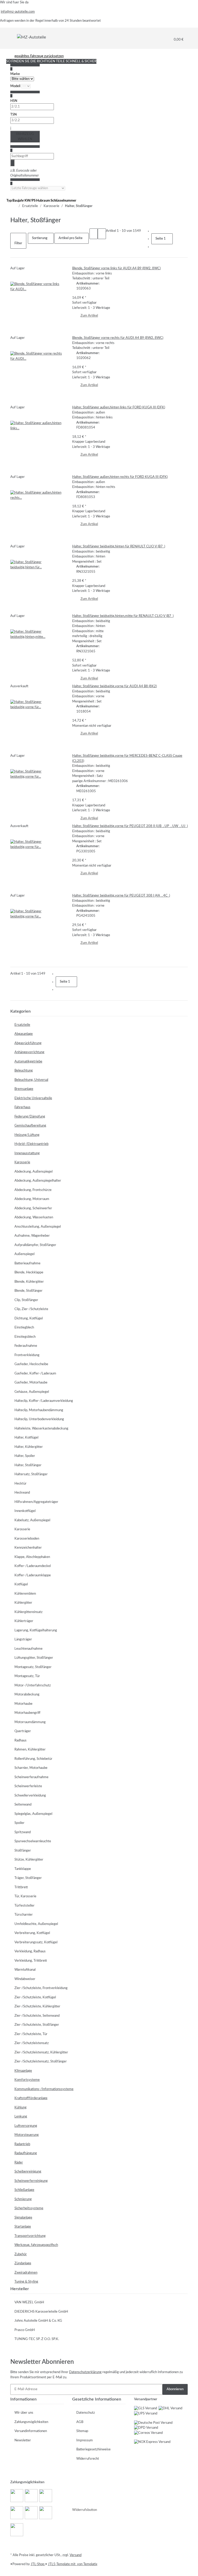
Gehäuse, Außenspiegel (32, 1392)
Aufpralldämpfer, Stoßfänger (35, 1245)
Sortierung (40, 238)
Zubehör (21, 2254)
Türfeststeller (24, 1906)
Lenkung (21, 2117)
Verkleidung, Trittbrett (31, 1961)
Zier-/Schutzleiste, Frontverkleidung (41, 1988)
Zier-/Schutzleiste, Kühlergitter (37, 2006)
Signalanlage (23, 2218)
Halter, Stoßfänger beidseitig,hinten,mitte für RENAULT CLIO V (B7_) (123, 616)
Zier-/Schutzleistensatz (32, 2043)
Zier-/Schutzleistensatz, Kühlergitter (41, 2053)
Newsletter (23, 2440)
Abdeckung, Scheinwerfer (33, 1208)
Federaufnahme (26, 1346)
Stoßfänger (23, 1851)
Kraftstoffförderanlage (31, 2098)
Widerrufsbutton (85, 2510)
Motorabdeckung (27, 1695)
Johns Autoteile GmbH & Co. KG (38, 2321)
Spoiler (19, 1823)
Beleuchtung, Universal (31, 1080)
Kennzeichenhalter (28, 1548)
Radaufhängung (26, 2153)
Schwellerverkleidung (30, 1796)
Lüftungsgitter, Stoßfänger (34, 1658)
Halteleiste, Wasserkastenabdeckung (41, 1429)
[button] (94, 234)
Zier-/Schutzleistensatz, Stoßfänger (41, 2062)
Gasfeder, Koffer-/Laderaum (35, 1374)
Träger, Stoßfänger (28, 1878)
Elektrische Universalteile (33, 1098)
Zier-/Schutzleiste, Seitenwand (37, 2016)
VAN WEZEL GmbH (29, 2302)
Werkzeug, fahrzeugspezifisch (36, 2245)
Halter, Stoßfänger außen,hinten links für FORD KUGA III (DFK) (119, 407)
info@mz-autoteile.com (18, 12)
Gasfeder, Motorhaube (31, 1383)
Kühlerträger (24, 1621)
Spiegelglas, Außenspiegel (33, 1814)
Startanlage (23, 2227)
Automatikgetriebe (28, 1062)
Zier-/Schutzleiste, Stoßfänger (37, 2025)
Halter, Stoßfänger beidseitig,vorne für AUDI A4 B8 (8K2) (114, 686)
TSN (14, 115)
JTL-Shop (38, 2564)
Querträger (23, 1731)
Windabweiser (25, 1979)
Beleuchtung (24, 1071)
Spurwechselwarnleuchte (33, 1841)
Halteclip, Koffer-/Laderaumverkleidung (44, 1401)
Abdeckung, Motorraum (32, 1199)
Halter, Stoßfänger (28, 1465)
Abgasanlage (24, 1034)
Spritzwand (23, 1832)
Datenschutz (86, 2413)
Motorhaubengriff (27, 1713)
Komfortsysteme (27, 2080)
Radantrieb (22, 2144)
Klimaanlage (23, 2071)
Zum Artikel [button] (89, 316)
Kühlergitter (23, 1603)
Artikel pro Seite (71, 238)
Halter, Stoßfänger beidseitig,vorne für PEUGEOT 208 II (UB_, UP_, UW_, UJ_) (130, 826)
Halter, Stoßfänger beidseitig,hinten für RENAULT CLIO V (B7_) (119, 546)
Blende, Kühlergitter (29, 1282)
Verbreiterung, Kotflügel (32, 1933)
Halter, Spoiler (25, 1456)
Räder (19, 2163)
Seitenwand (23, 1805)
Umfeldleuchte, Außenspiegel (36, 1924)
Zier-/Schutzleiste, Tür (31, 2034)
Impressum (85, 2440)
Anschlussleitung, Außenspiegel (38, 1227)
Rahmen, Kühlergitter (30, 1750)
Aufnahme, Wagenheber (32, 1236)
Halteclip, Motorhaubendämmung (39, 1410)
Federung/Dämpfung (30, 1117)
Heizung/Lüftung (27, 1135)
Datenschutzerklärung (85, 2372)
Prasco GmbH (25, 2330)
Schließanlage (24, 2190)
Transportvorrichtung (30, 2236)
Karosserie (22, 1162)
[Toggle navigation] (14, 37)
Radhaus (20, 1741)
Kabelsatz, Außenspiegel (32, 1520)
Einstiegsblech (25, 1337)
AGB (80, 2422)
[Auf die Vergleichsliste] (14, 277)
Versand (76, 2555)
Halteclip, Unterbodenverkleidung (39, 1419)
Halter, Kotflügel (26, 1438)
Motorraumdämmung (30, 1722)
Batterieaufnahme (27, 1263)
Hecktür (20, 1484)
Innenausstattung (27, 1153)
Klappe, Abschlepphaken (32, 1557)
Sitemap (82, 2431)
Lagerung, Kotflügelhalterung (36, 1630)
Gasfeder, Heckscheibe (31, 1364)
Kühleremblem (25, 1594)
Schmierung (23, 2199)
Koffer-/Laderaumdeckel (33, 1566)
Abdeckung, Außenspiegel (34, 1172)
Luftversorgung (26, 2126)
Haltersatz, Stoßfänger (31, 1474)
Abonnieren (175, 2389)
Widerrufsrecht (88, 2459)
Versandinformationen (31, 2431)
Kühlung (20, 2108)
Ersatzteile (22, 1025)
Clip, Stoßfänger (26, 1300)
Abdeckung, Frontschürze (33, 1190)
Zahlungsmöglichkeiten (31, 2422)
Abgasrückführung (28, 1043)
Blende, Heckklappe (29, 1272)
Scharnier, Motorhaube (31, 1768)
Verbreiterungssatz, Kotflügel (36, 1942)
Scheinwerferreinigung (31, 2181)
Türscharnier (24, 1915)
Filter (18, 243)
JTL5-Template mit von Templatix (73, 2564)
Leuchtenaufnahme (28, 1649)
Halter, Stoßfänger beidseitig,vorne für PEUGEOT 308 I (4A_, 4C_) (121, 896)
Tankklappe (23, 1869)
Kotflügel (21, 1584)
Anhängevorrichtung (29, 1052)
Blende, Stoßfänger (28, 1291)
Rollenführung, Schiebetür (33, 1759)
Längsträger (23, 1639)
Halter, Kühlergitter (29, 1447)
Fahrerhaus (22, 1107)
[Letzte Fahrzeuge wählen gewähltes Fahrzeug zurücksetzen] (38, 188)
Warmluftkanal (25, 1970)
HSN (14, 101)
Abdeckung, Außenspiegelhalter (38, 1181)
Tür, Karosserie (25, 1896)
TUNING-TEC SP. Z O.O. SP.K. (37, 2339)
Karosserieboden (27, 1539)
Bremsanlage (24, 1089)
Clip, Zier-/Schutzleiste (31, 1309)
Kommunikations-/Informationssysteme (44, 2089)
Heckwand (22, 1493)
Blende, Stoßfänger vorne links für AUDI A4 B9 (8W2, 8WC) (116, 268)
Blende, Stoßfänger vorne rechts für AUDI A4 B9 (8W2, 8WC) (118, 338)
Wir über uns (24, 2413)
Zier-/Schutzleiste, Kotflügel (35, 1997)
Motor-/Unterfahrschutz (33, 1686)
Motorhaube (23, 1704)
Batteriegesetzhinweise (93, 2449)
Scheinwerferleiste (28, 1786)
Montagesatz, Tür (27, 1676)
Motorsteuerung (27, 2135)
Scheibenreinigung (28, 2172)
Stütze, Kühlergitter (29, 1860)
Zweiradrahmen (26, 2273)
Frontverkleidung (27, 1355)
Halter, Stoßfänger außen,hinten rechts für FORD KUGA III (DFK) (120, 477)
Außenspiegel (24, 1254)
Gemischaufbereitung (30, 1126)
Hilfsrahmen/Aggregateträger (36, 1502)
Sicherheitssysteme (29, 2208)
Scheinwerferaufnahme (31, 1777)
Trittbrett (21, 1887)
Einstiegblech (24, 1328)
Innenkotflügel (25, 1511)
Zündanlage (23, 2263)
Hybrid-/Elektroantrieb (31, 1144)
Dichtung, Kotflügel (29, 1318)
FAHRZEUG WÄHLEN (25, 137)
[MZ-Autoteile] (31, 37)
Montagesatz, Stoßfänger (33, 1667)
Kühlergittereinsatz (28, 1612)
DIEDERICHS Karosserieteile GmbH (41, 2312)
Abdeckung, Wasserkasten (34, 1217)
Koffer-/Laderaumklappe (33, 1575)
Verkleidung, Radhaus (30, 1951)
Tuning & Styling (26, 2282)
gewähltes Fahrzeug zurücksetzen (39, 56)
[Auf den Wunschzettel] (23, 277)
